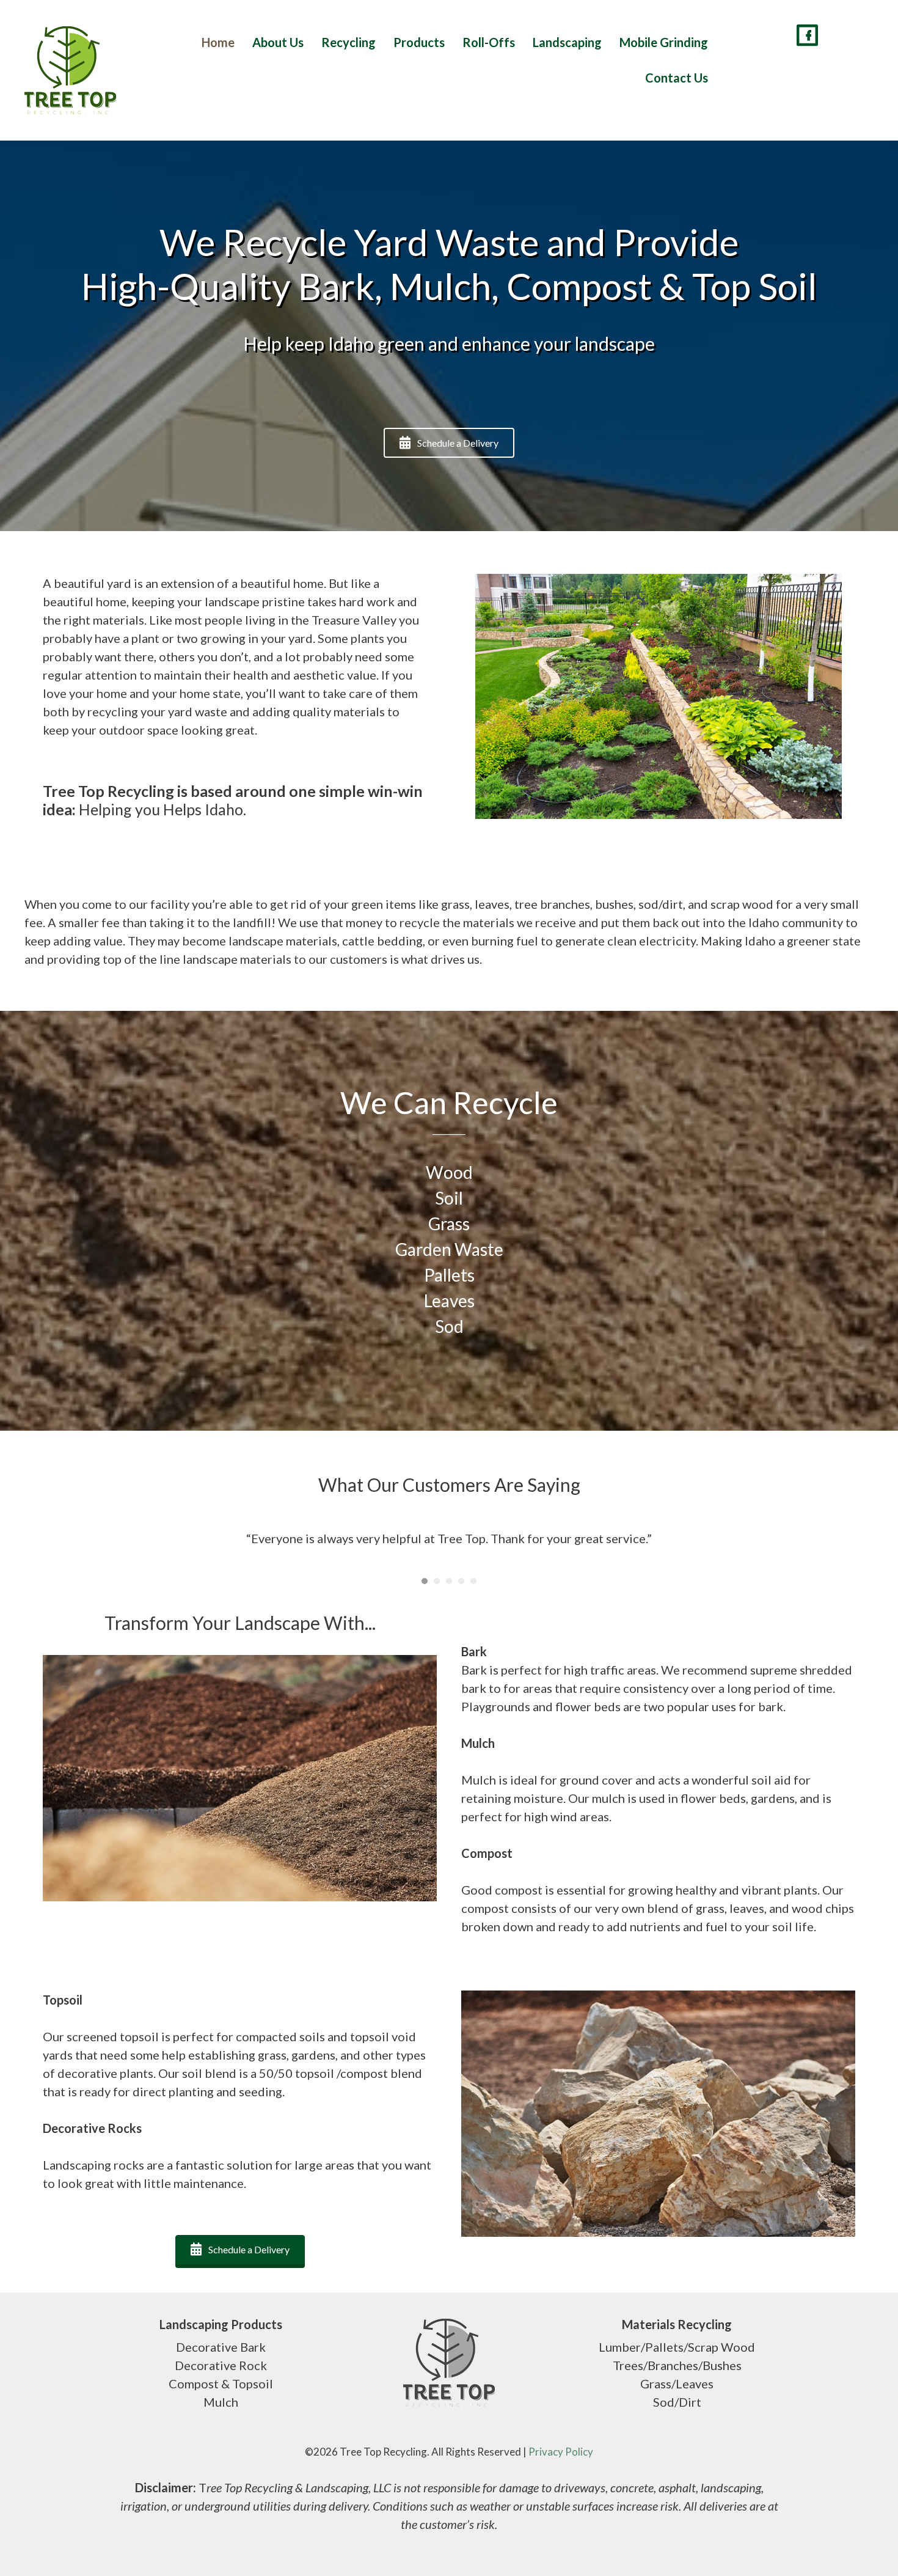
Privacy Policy (561, 2452)
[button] (449, 443)
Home (218, 42)
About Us (278, 42)
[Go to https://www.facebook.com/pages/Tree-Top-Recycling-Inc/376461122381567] (807, 37)
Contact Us (677, 78)
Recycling (349, 42)
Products (419, 42)
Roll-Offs (489, 42)
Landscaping (567, 42)
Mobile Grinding (664, 42)
